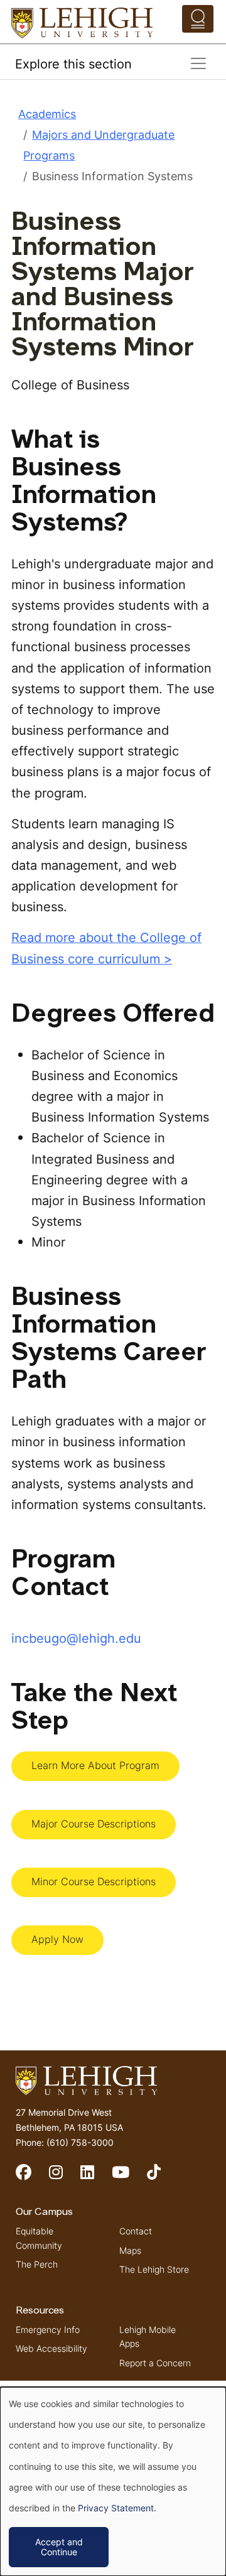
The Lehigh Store (154, 2269)
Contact (136, 2231)
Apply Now (57, 1939)
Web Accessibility (51, 2348)
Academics (47, 114)
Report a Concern (155, 2363)
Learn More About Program (95, 1765)
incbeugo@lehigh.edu (76, 1638)
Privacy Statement (116, 2508)
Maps (130, 2250)
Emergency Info (48, 2330)
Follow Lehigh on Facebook (32, 2178)
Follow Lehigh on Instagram (65, 2178)
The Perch (37, 2264)
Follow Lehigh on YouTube (129, 2178)
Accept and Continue (59, 2547)
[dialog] (113, 2481)
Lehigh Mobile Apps (148, 2336)
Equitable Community (39, 2238)
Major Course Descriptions (94, 1824)
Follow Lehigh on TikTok (163, 2178)
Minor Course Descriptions (94, 1881)
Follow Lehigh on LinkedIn (96, 2178)
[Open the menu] (198, 19)
